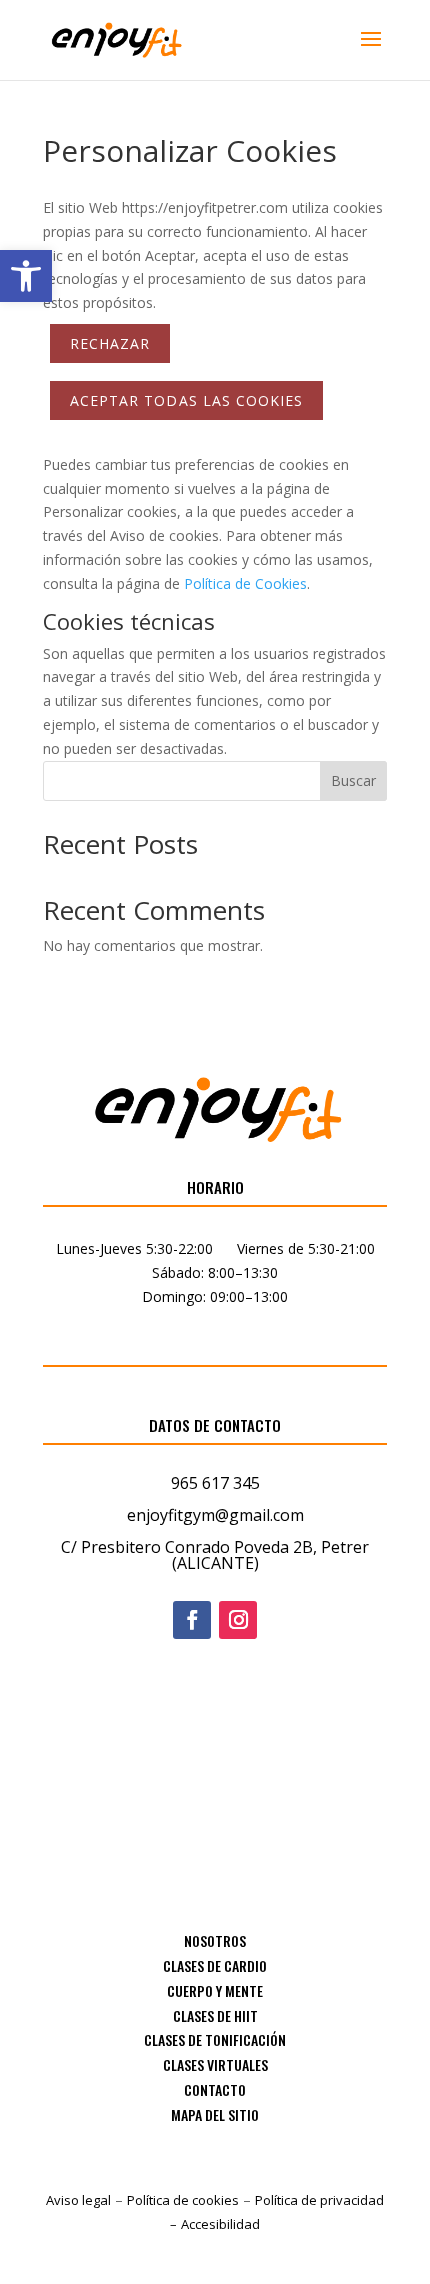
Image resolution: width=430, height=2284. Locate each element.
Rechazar (110, 343)
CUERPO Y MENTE (215, 1990)
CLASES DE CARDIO (215, 1965)
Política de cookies (183, 2200)
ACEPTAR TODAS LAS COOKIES (186, 400)
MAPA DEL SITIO (215, 2114)
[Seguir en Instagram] (238, 1620)
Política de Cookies (245, 583)
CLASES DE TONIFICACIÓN (215, 2039)
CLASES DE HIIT (215, 2015)
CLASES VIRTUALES (215, 2064)
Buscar (353, 780)
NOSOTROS (215, 1940)
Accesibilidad (220, 2224)
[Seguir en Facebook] (192, 1620)
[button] (26, 276)
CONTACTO (215, 2089)
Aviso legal (78, 2200)
